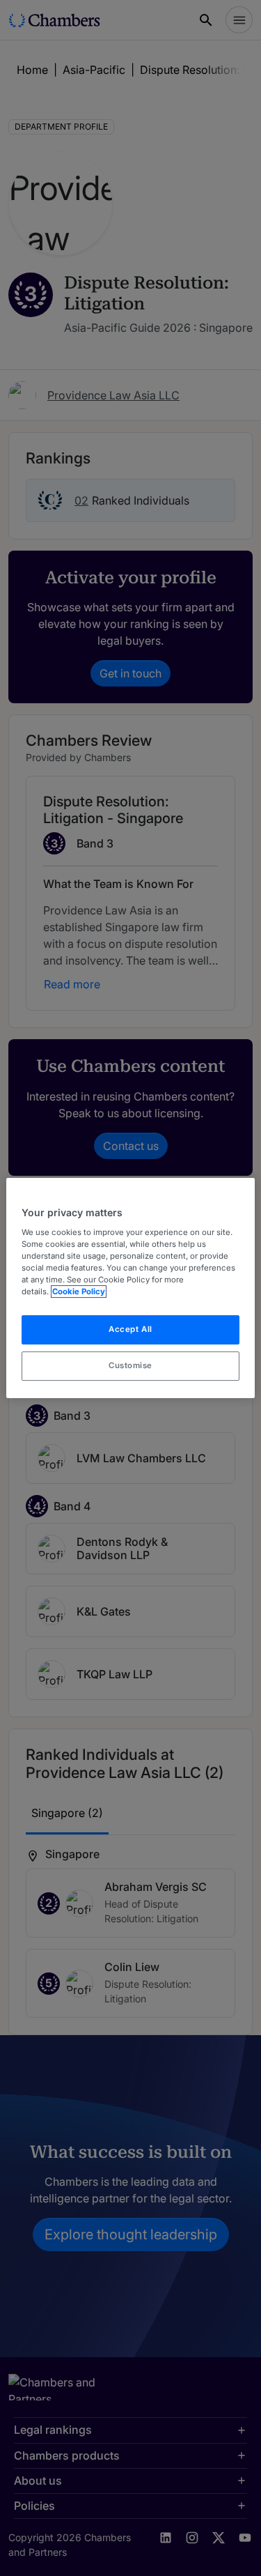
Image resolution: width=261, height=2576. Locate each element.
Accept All (130, 1329)
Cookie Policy (79, 1291)
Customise (130, 1365)
